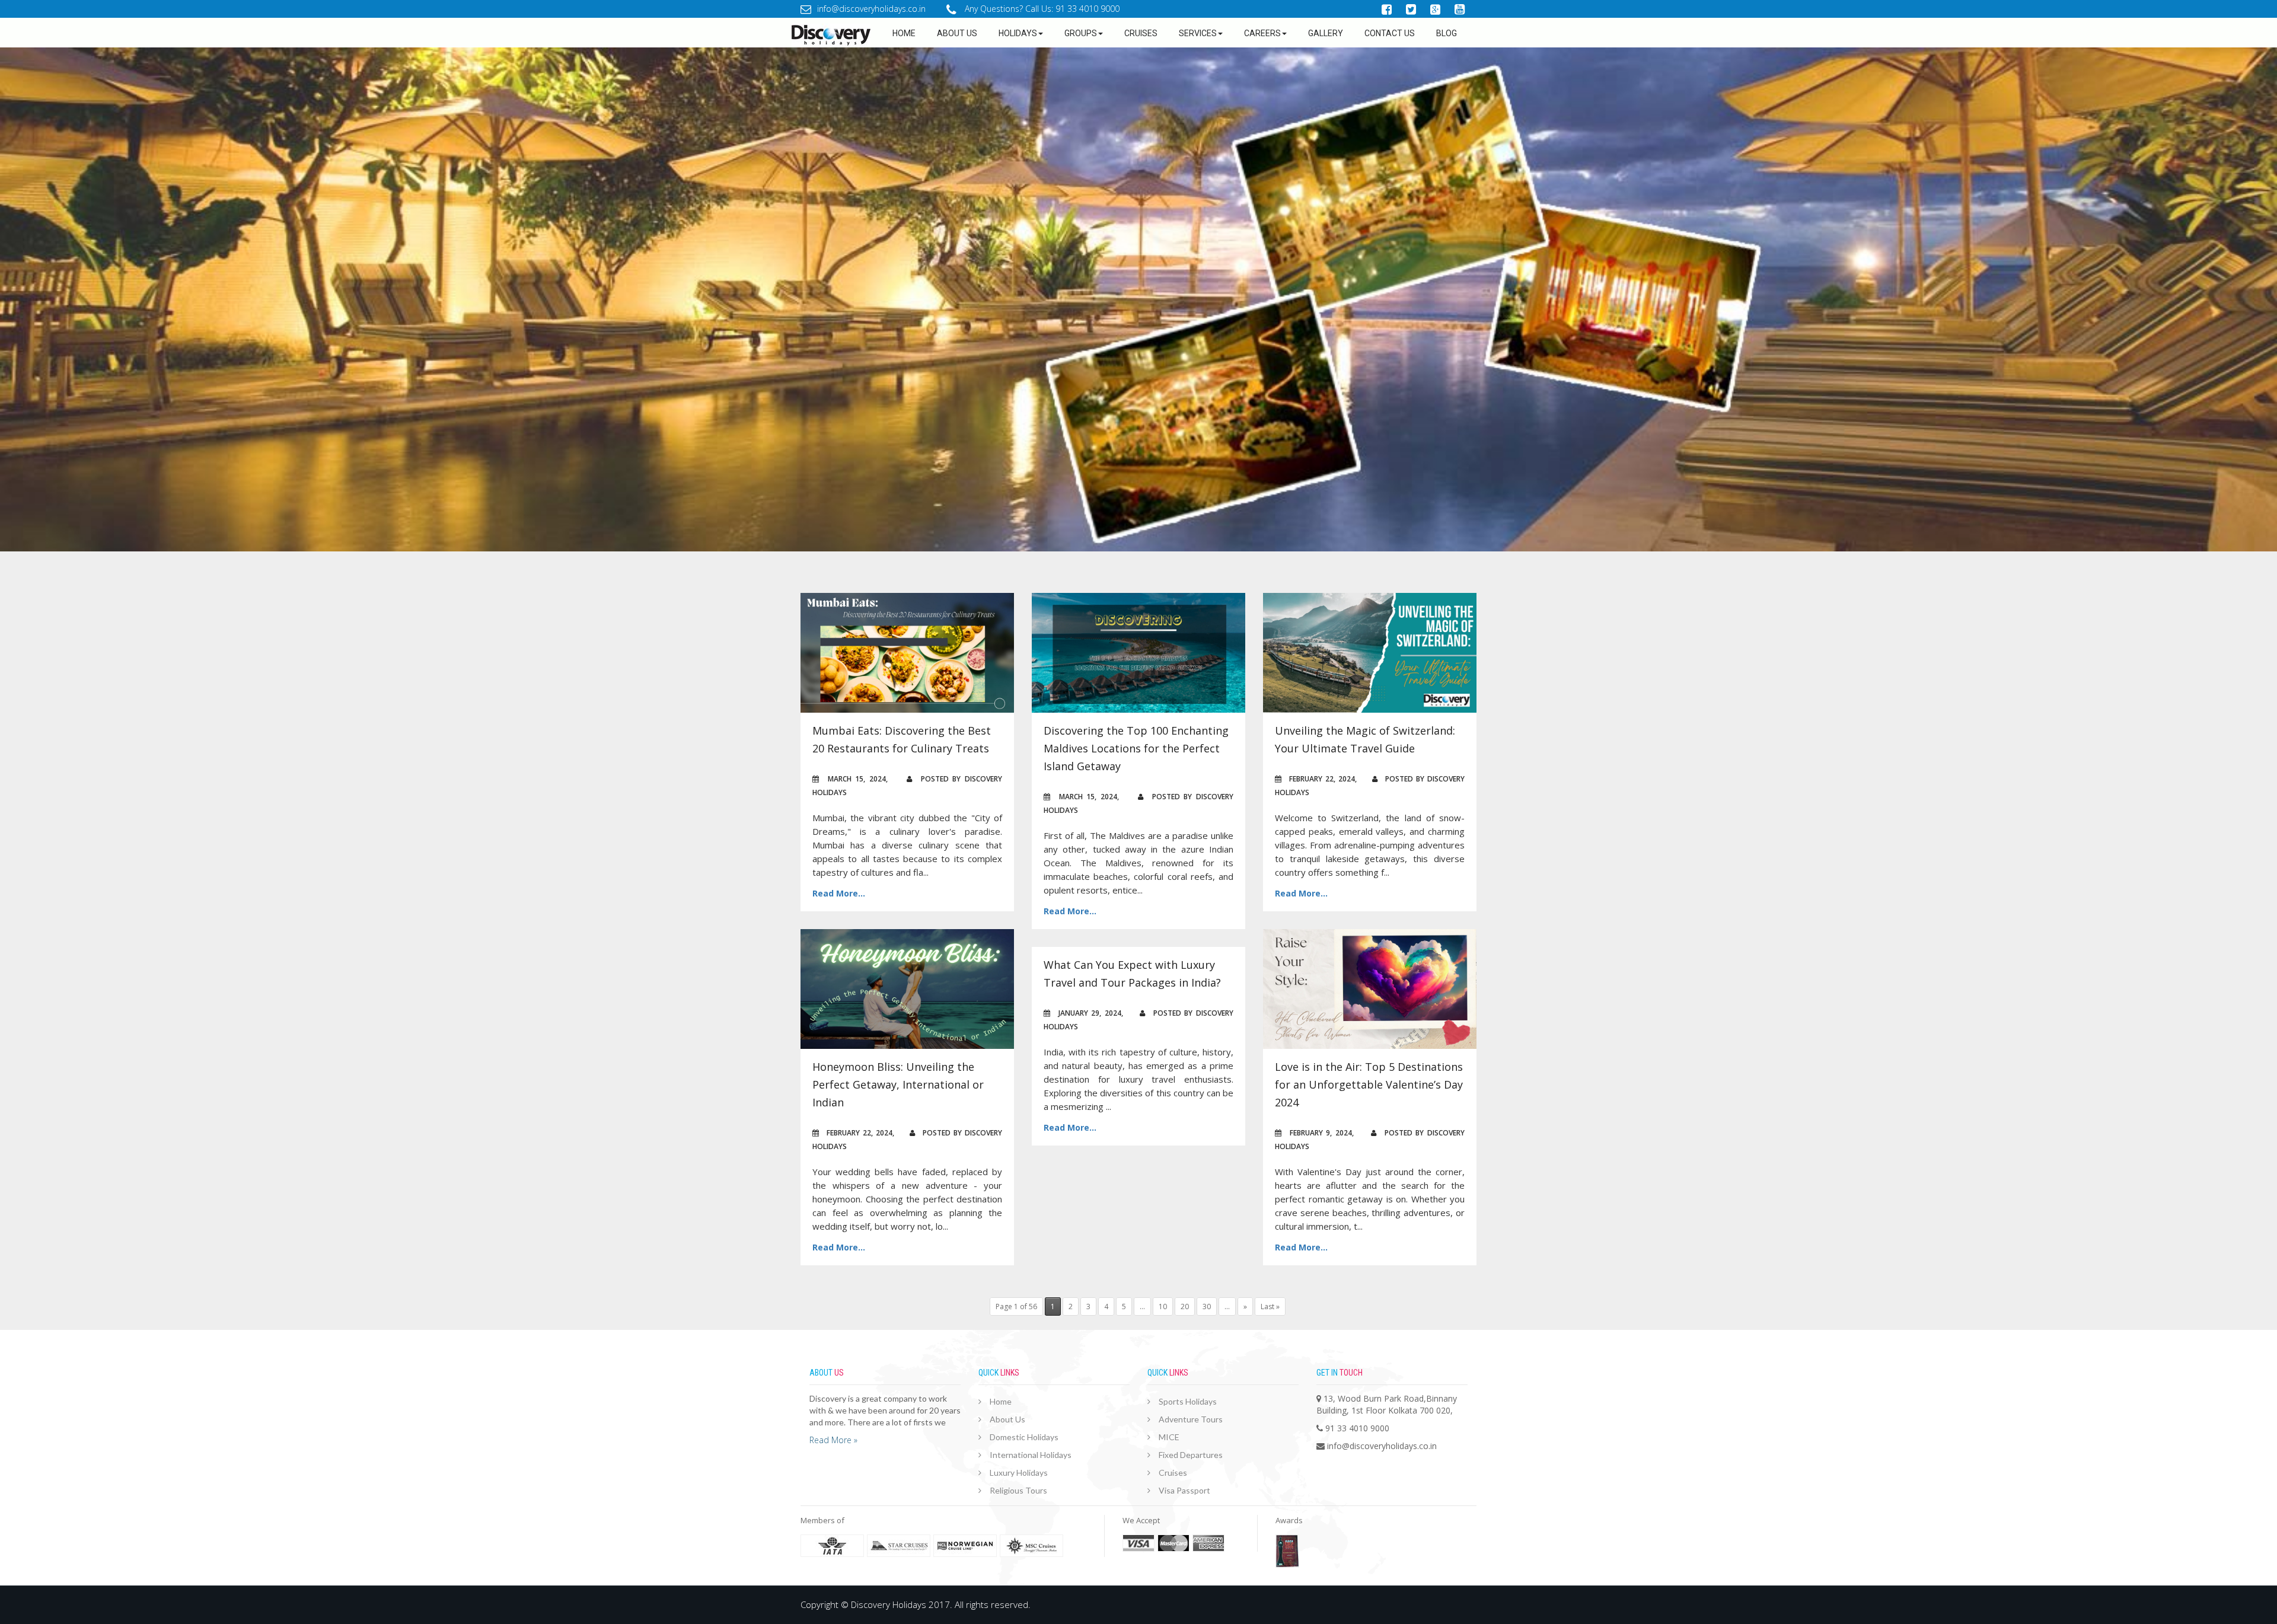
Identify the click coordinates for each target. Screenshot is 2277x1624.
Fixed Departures (1191, 1455)
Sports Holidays (1188, 1401)
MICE (1169, 1437)
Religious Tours (1018, 1490)
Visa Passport (1184, 1490)
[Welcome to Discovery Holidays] (798, 35)
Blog (1447, 33)
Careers (1262, 33)
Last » (1270, 1306)
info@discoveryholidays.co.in (871, 9)
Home (904, 33)
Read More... (839, 893)
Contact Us (1390, 33)
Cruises (1141, 33)
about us (957, 33)
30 (1207, 1306)
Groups (1081, 33)
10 (1163, 1306)
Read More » (833, 1440)
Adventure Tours (1191, 1419)
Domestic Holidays (1024, 1437)
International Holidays (1031, 1455)
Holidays (1018, 33)
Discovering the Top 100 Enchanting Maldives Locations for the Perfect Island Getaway (1136, 748)
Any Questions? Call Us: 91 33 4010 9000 (1041, 9)
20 (1185, 1306)
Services (1198, 33)
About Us (1007, 1419)
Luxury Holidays (1019, 1473)
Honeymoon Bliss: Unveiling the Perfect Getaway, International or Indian (898, 1084)
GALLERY (1326, 33)
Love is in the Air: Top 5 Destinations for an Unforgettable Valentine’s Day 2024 (1369, 1084)
